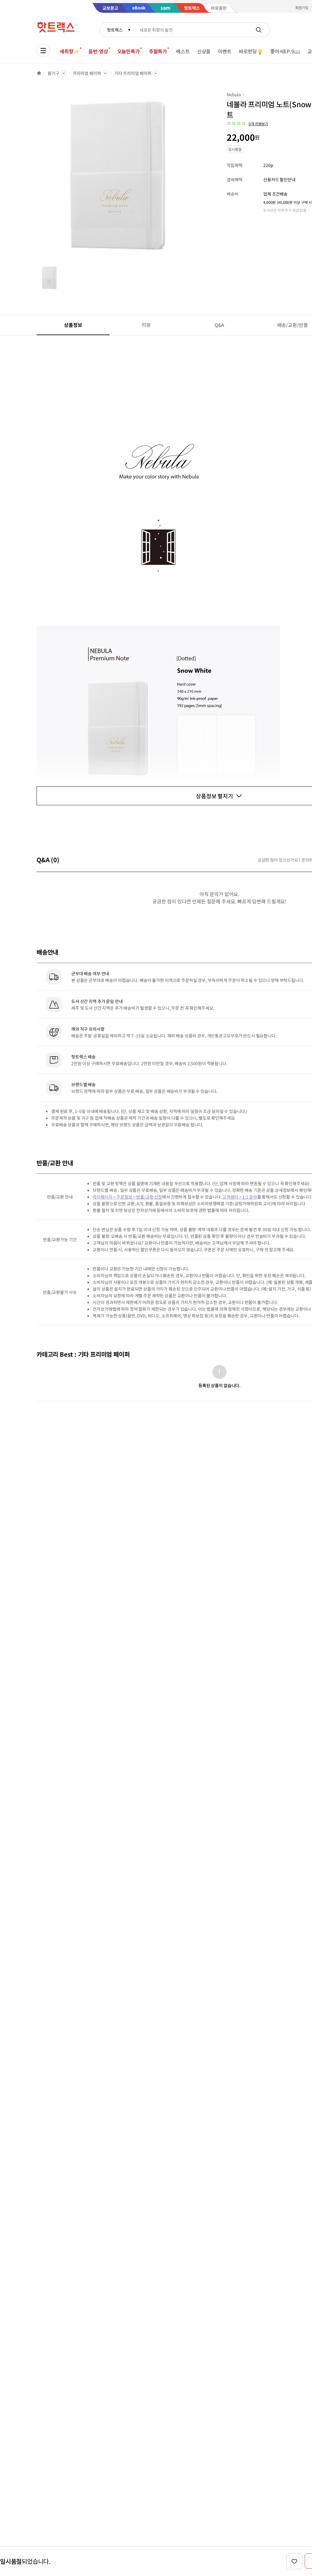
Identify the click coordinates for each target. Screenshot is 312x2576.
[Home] (39, 73)
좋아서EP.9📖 (285, 51)
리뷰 (146, 325)
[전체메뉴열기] (43, 51)
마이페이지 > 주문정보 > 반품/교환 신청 (127, 1197)
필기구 (53, 73)
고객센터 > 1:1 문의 (240, 1197)
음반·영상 (98, 51)
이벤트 (225, 51)
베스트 (183, 51)
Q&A (220, 325)
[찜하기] (294, 2561)
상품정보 (73, 325)
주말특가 (158, 51)
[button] (247, 124)
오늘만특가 (129, 51)
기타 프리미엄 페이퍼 (133, 73)
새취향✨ (69, 51)
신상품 (204, 51)
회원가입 (302, 7)
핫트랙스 (115, 30)
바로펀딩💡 (251, 51)
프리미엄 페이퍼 (87, 73)
